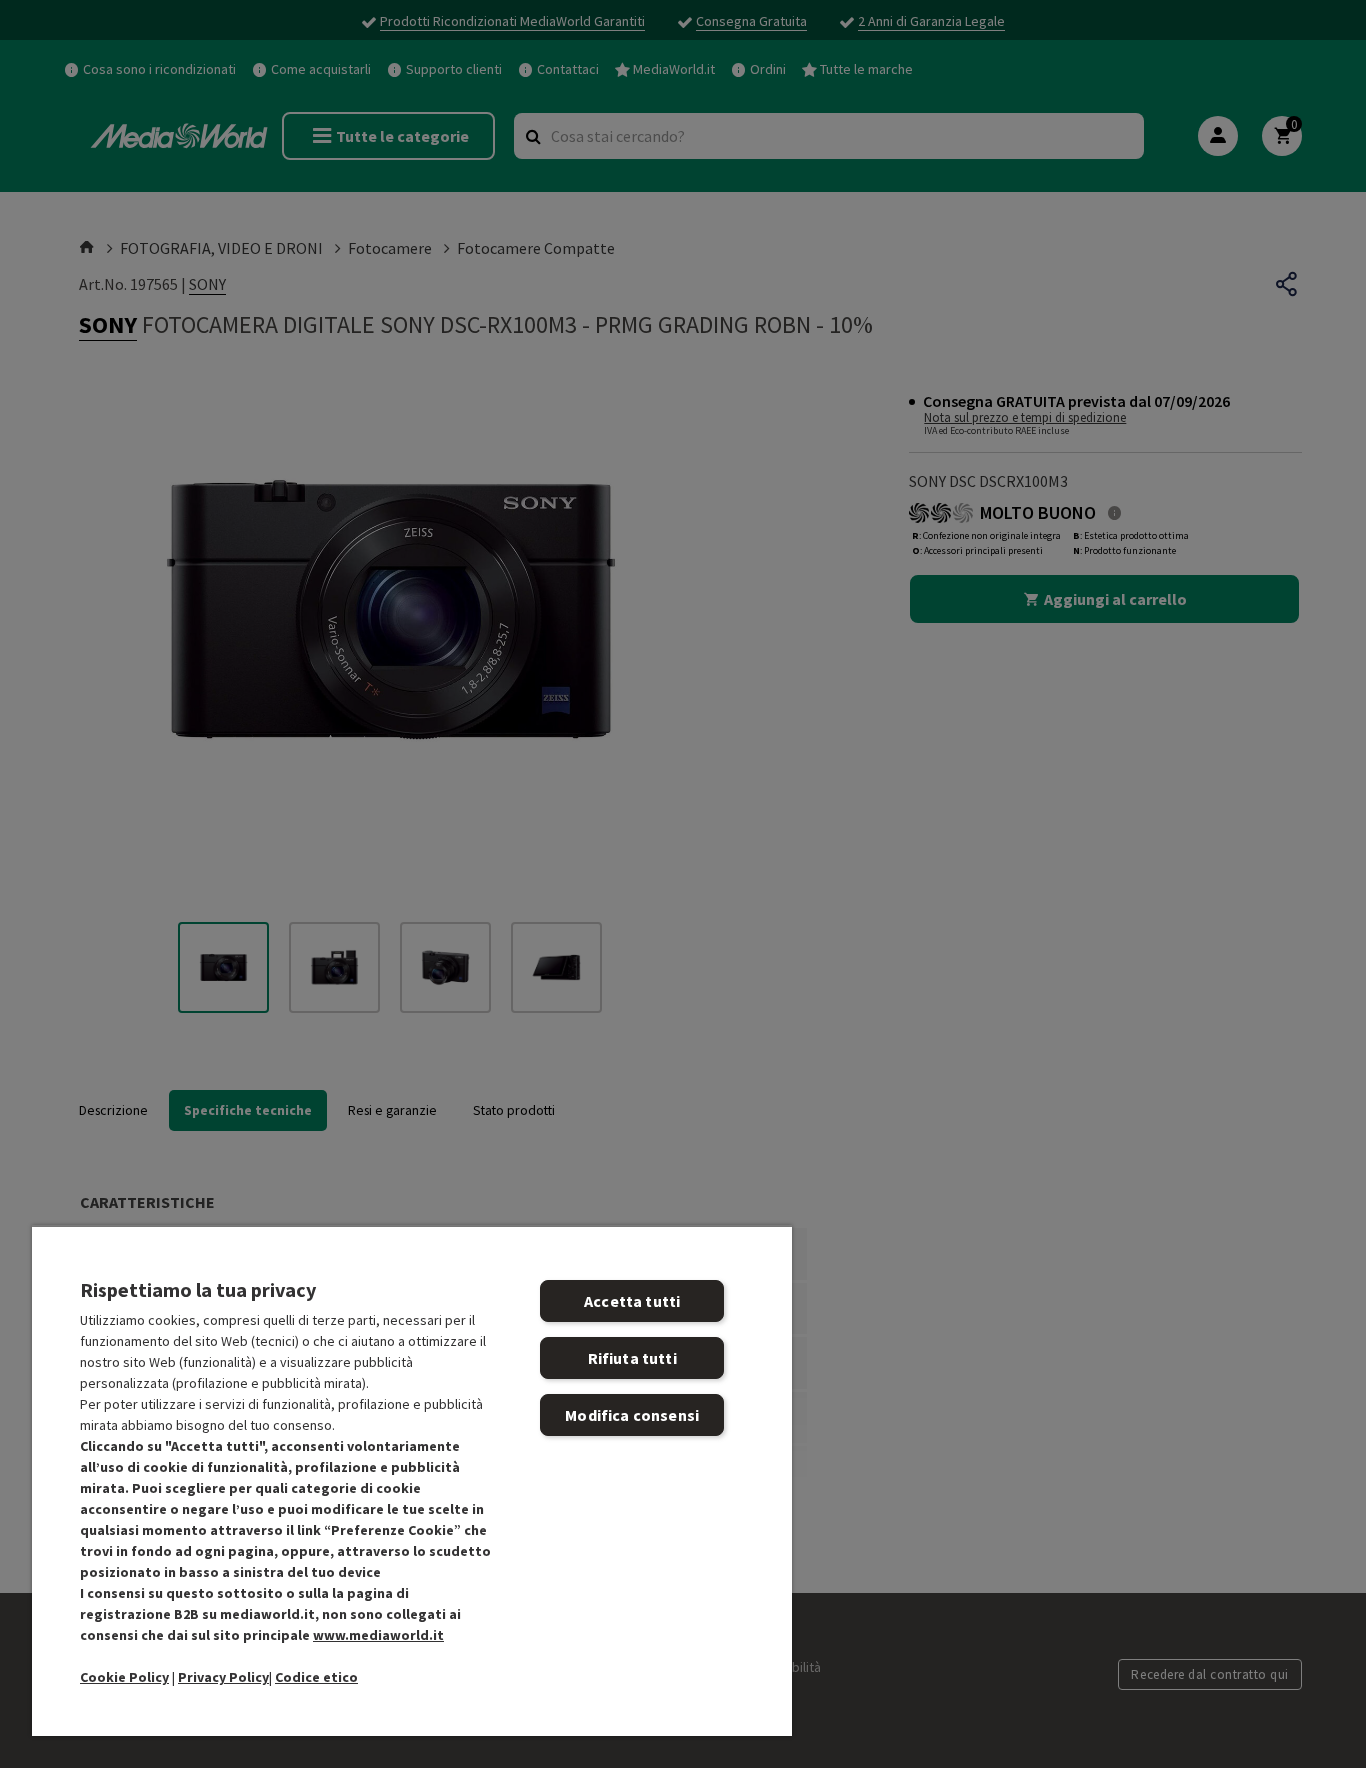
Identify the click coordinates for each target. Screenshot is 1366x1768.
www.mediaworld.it (378, 1635)
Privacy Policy (223, 1677)
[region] (412, 1480)
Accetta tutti (632, 1301)
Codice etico (316, 1677)
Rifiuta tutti (632, 1358)
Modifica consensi (632, 1415)
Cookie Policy (124, 1677)
